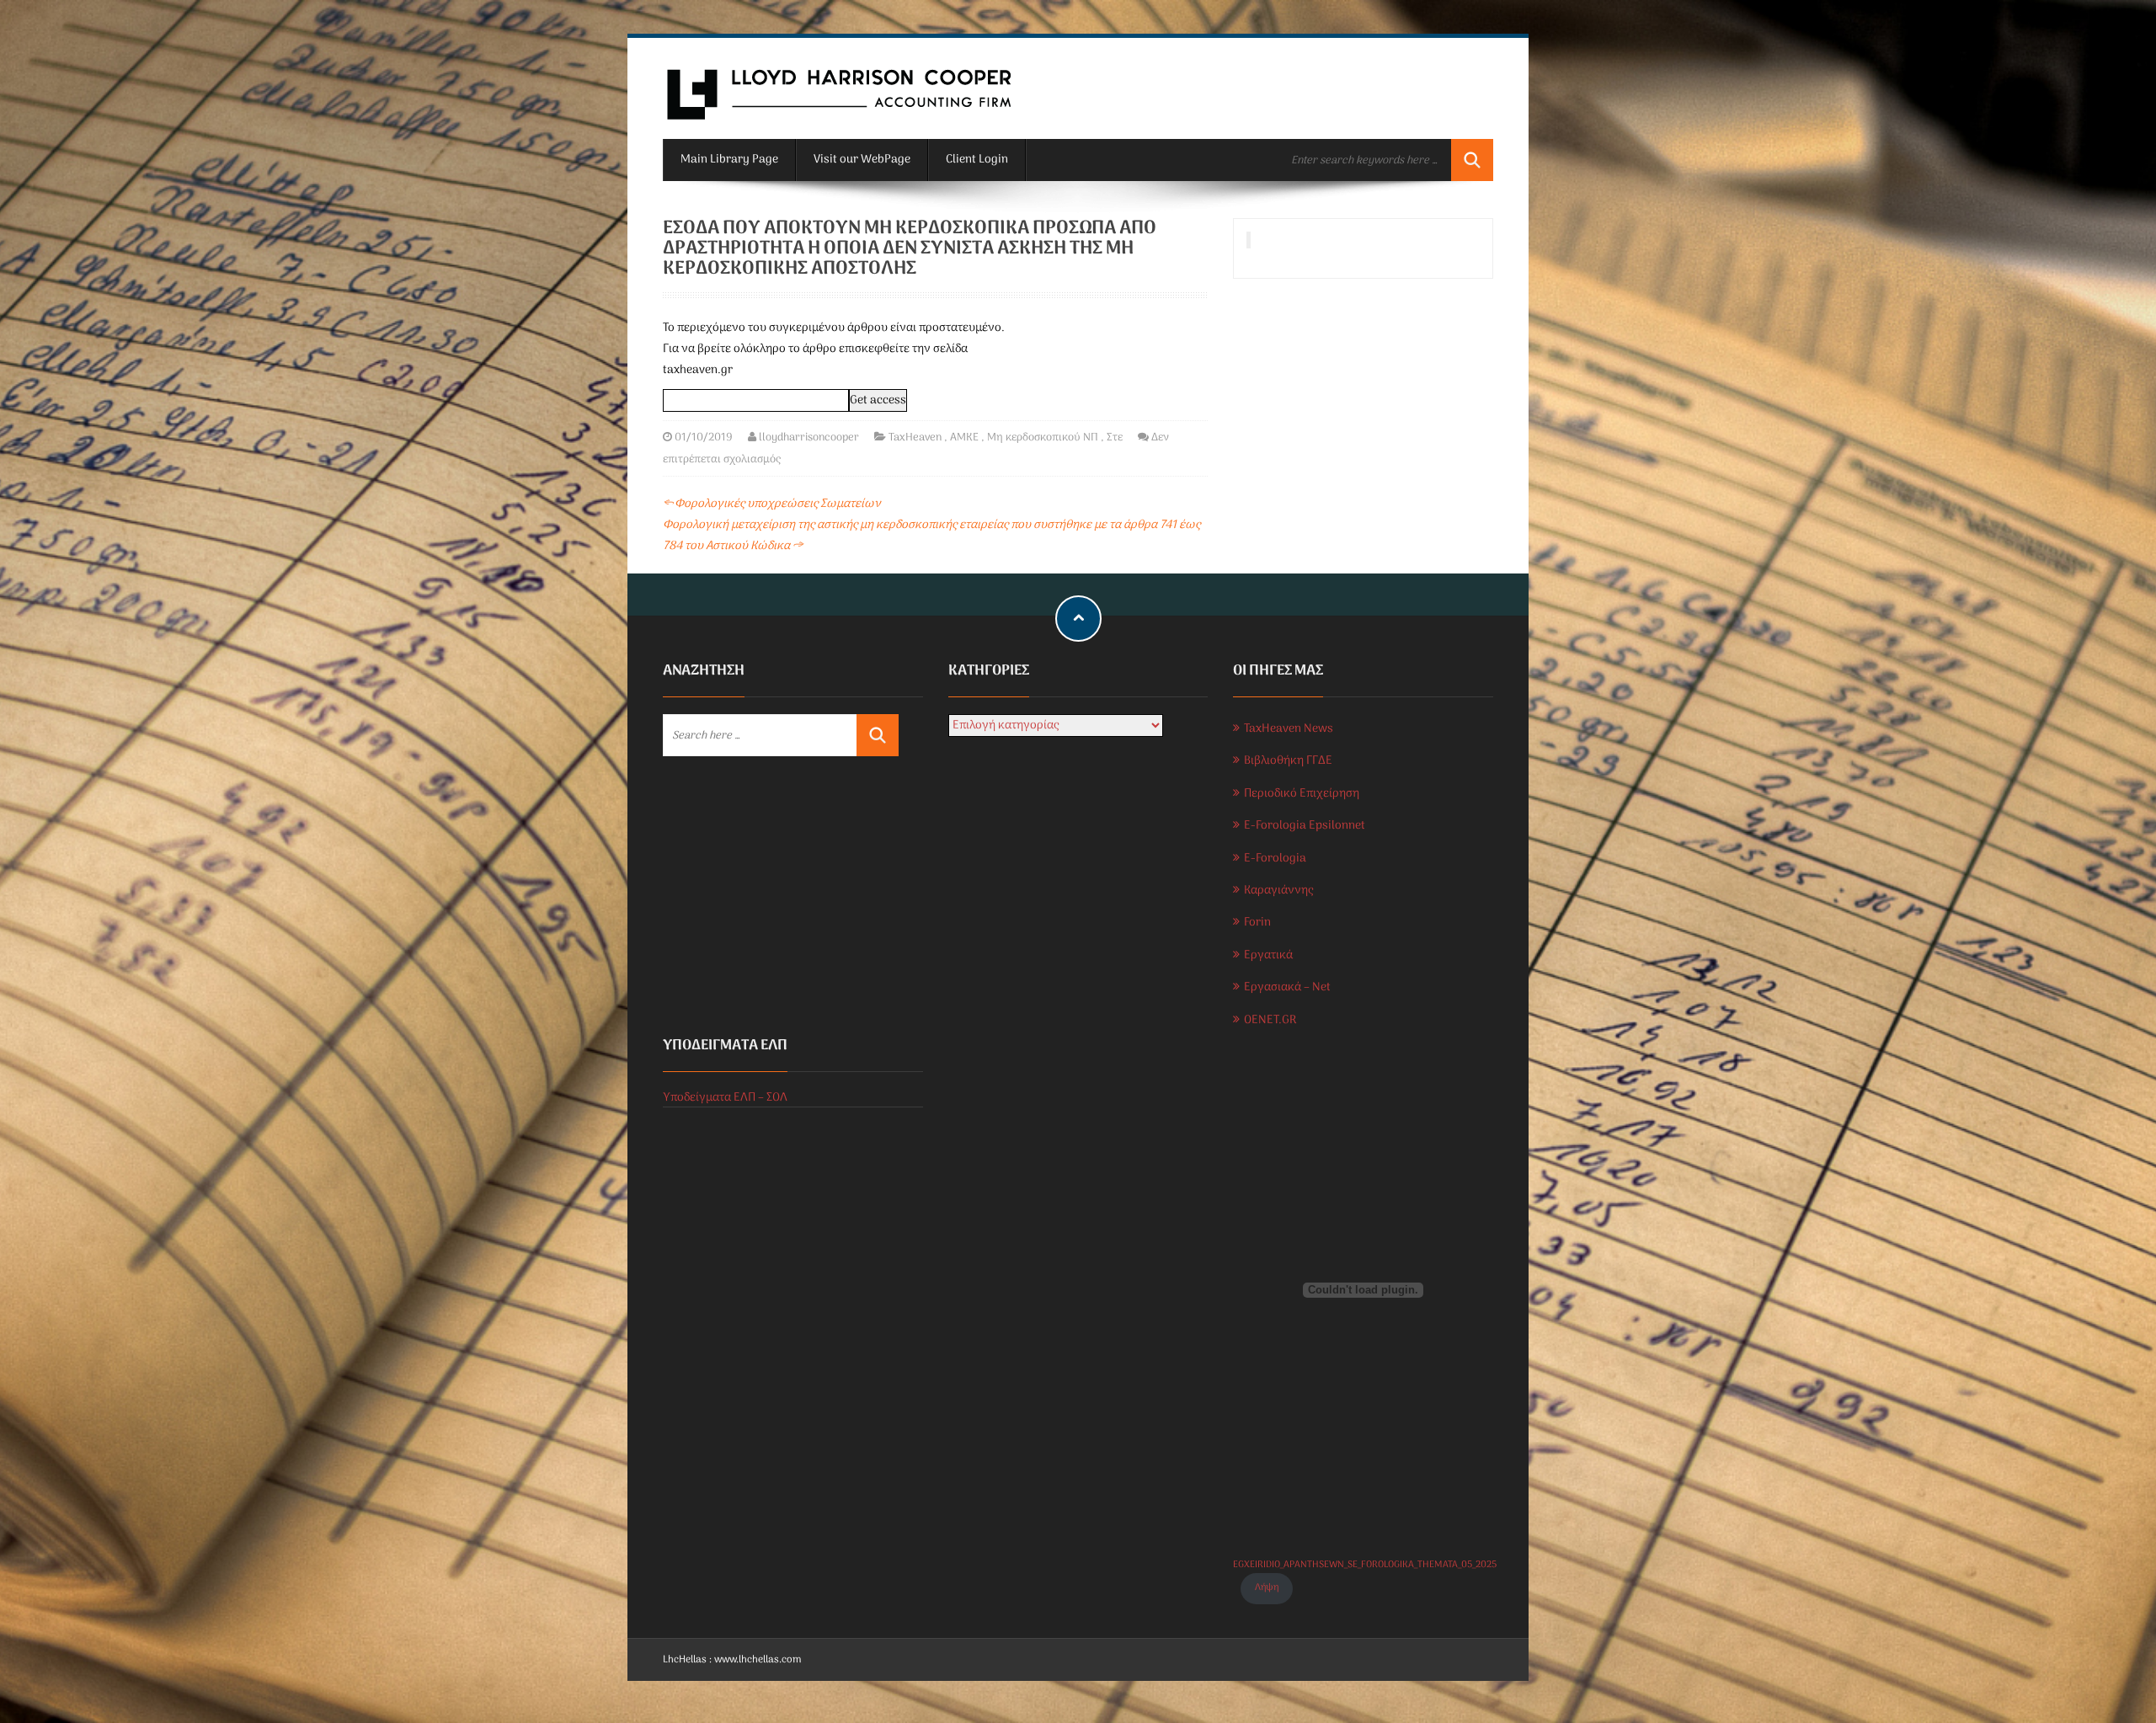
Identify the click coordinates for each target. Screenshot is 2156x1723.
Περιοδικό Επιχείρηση (1302, 794)
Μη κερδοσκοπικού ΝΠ (1043, 437)
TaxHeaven (915, 437)
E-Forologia (1275, 859)
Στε (1115, 437)
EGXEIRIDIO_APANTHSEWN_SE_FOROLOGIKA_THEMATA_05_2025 (1365, 1565)
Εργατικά (1268, 955)
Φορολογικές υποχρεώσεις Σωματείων (772, 504)
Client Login (977, 160)
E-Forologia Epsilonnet (1305, 826)
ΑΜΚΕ (964, 437)
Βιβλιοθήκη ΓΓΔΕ (1288, 761)
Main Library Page (729, 160)
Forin (1257, 923)
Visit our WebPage (862, 160)
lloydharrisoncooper (809, 437)
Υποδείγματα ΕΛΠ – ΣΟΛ (725, 1098)
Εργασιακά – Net (1287, 987)
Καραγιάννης (1278, 891)
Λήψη (1267, 1587)
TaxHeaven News (1289, 729)
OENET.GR (1270, 1020)
